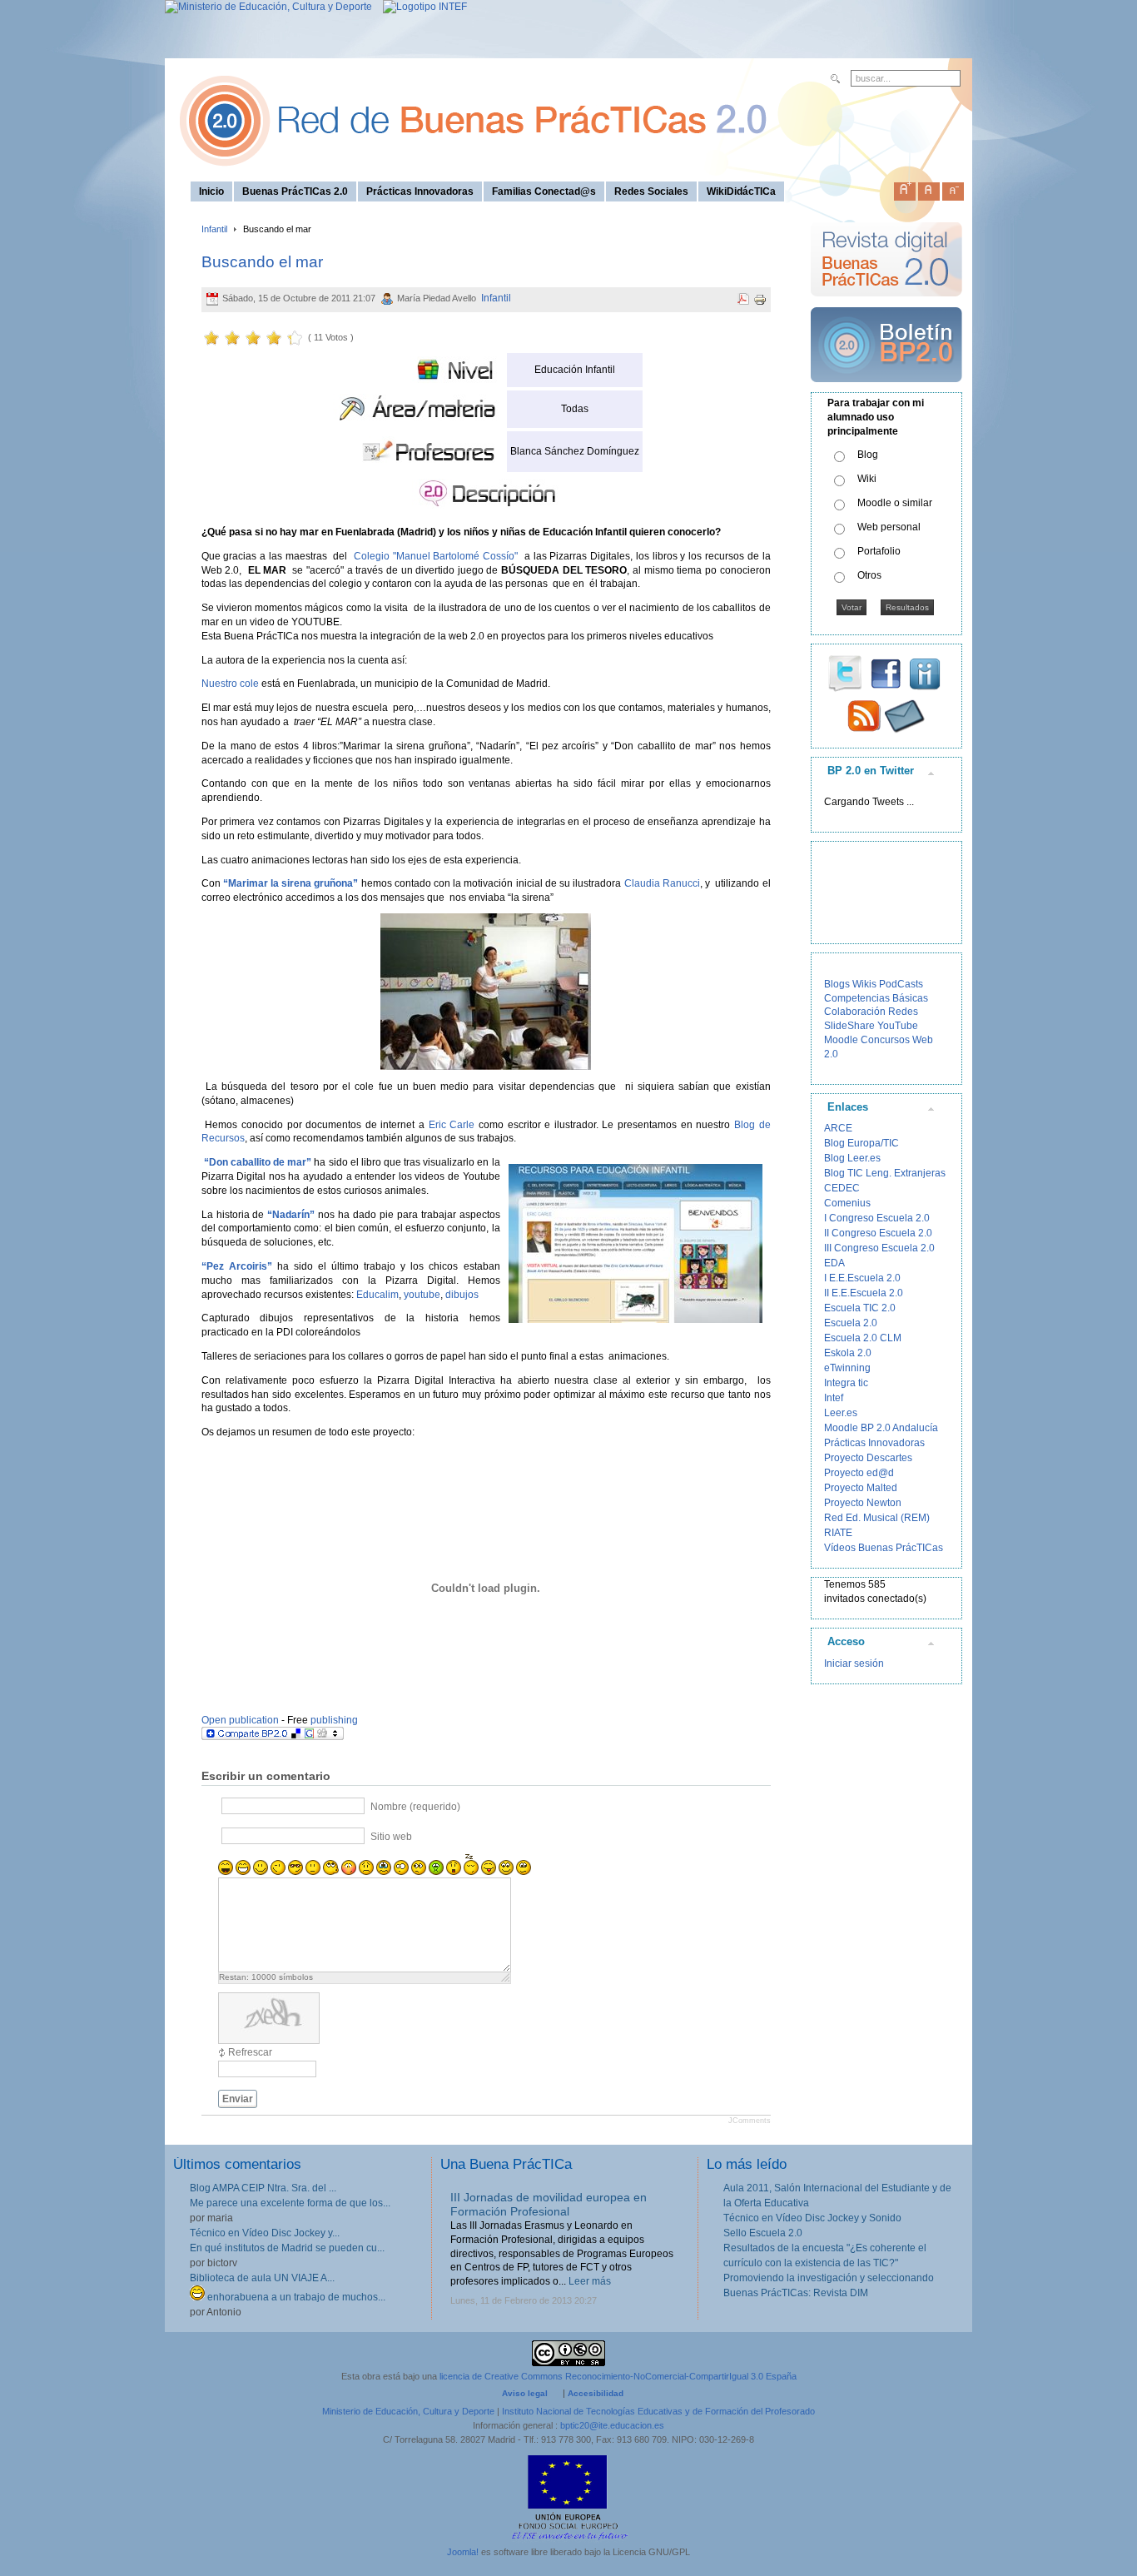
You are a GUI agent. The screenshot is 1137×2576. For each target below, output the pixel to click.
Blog (868, 455)
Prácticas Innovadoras (874, 1443)
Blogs (837, 984)
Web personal (889, 527)
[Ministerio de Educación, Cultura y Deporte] (268, 7)
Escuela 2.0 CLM (863, 1338)
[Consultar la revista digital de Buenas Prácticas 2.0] (886, 304)
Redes (903, 1012)
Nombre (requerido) (415, 1807)
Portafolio (879, 551)
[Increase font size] (905, 188)
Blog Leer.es (852, 1158)
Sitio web (391, 1837)
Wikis (864, 984)
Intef (834, 1398)
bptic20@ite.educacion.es (612, 2425)
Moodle (841, 1040)
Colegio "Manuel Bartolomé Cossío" (436, 556)
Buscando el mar (262, 262)
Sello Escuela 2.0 (763, 2233)
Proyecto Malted (861, 1488)
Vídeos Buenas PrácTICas (884, 1548)
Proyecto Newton (863, 1503)
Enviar (238, 2099)
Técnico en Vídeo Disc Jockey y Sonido (812, 2218)
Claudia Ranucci (662, 883)
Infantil (214, 229)
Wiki (867, 479)
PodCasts (901, 984)
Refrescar (250, 2052)
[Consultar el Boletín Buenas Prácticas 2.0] (886, 389)
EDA (834, 1263)
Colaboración (855, 1012)
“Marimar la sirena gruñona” (291, 883)
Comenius (847, 1203)
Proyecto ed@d (859, 1473)
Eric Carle (452, 1125)
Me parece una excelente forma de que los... (290, 2203)
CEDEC (842, 1188)
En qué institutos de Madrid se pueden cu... (287, 2248)
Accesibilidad (596, 2393)
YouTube (898, 1026)
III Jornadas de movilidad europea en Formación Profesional (549, 2204)
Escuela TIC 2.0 (860, 1308)
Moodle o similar (895, 503)
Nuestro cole (230, 684)
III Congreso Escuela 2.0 (879, 1248)
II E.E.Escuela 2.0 (864, 1293)
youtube (422, 1295)
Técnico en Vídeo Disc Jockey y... (265, 2233)
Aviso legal (525, 2393)
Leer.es (841, 1413)
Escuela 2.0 (851, 1323)
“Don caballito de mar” (258, 1162)
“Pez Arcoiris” (237, 1266)
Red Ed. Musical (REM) (877, 1518)
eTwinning (847, 1368)
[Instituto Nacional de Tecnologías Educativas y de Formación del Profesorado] (421, 7)
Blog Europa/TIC (861, 1143)
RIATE (838, 1533)
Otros (869, 575)
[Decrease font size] (953, 188)
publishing (334, 1720)
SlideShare (849, 1026)
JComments (750, 2121)
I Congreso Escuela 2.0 (877, 1218)
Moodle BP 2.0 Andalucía (881, 1428)
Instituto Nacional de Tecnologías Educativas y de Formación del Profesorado (658, 2411)
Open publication (240, 1720)
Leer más (590, 2281)
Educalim (377, 1295)
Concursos (885, 1040)
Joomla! (463, 2552)
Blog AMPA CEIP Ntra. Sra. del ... (263, 2188)
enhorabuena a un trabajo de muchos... (295, 2297)
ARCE (838, 1128)
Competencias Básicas (876, 998)
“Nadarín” (291, 1215)
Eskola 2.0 (848, 1353)
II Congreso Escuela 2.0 (878, 1233)
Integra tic (846, 1383)
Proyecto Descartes (868, 1458)
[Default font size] (929, 188)
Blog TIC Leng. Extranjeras (885, 1173)
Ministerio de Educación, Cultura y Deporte (408, 2411)
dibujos (462, 1295)
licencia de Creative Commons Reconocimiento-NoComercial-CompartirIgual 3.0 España (618, 2376)
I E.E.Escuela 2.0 (862, 1278)
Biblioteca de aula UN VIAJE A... (262, 2278)
